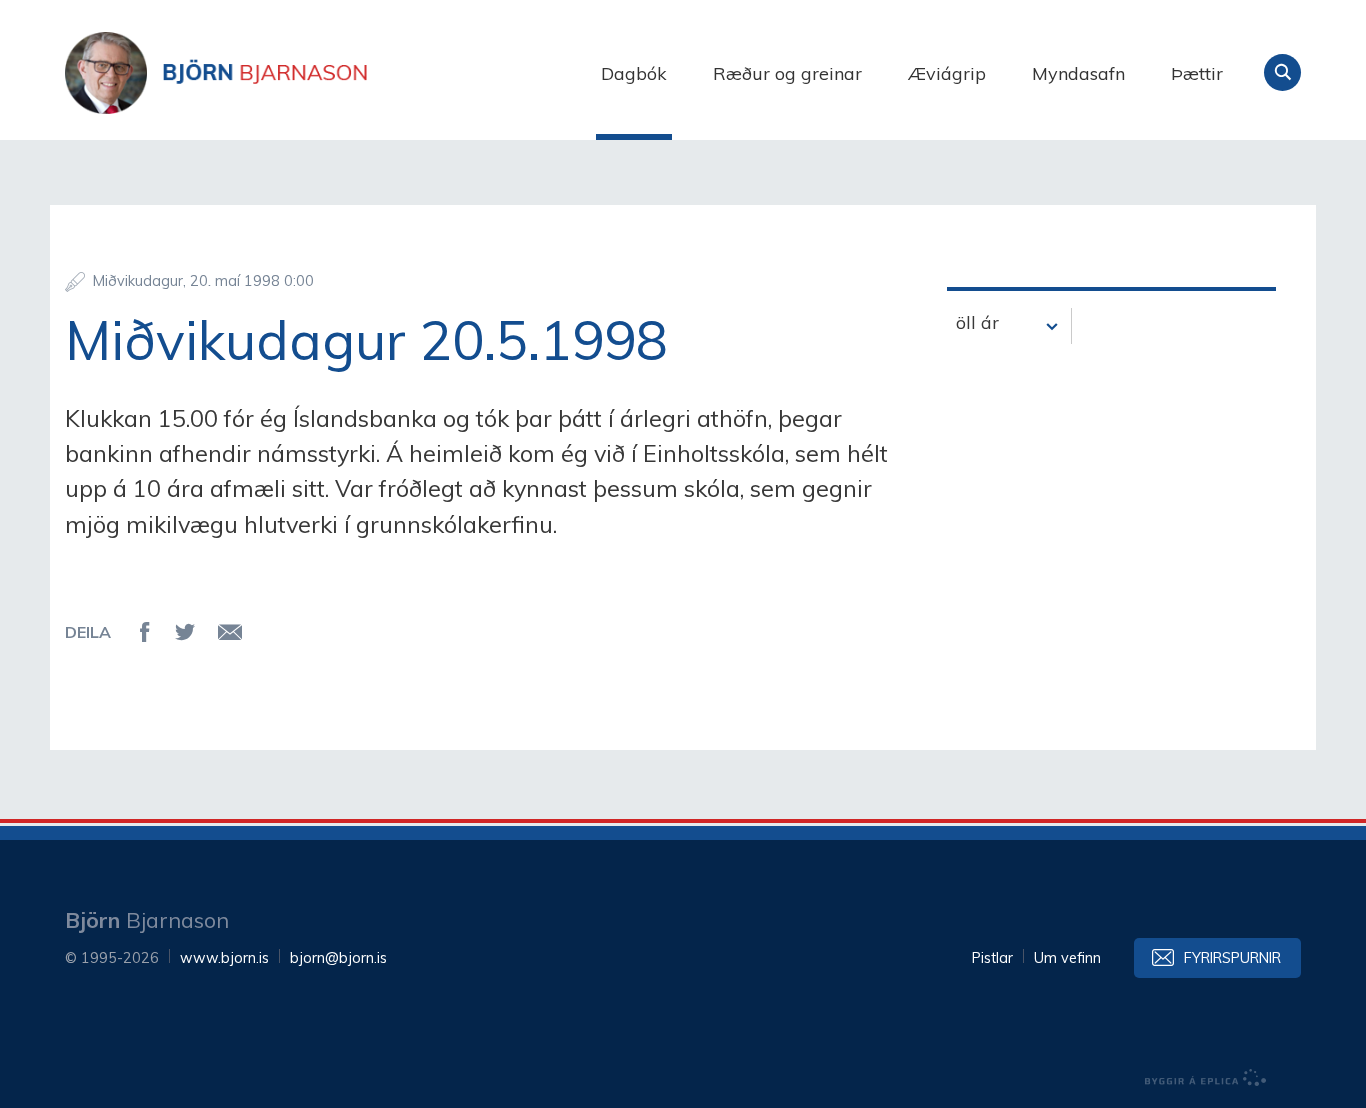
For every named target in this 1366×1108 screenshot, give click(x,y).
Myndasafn (1078, 73)
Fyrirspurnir (1232, 958)
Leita (1282, 72)
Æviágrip (947, 73)
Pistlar (992, 958)
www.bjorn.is (224, 958)
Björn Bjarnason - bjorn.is (265, 73)
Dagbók (634, 73)
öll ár (977, 322)
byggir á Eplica (1206, 1078)
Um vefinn (1067, 958)
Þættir (1197, 73)
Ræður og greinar (787, 73)
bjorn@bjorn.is (338, 958)
